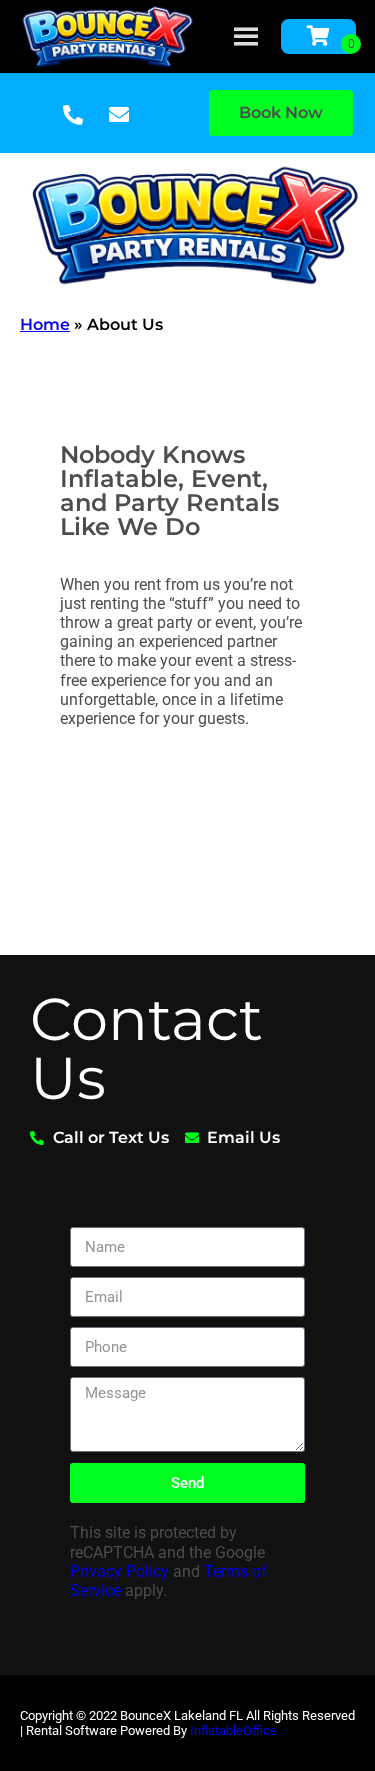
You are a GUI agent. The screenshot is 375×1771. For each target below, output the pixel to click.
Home (45, 324)
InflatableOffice (233, 1730)
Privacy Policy (119, 1571)
